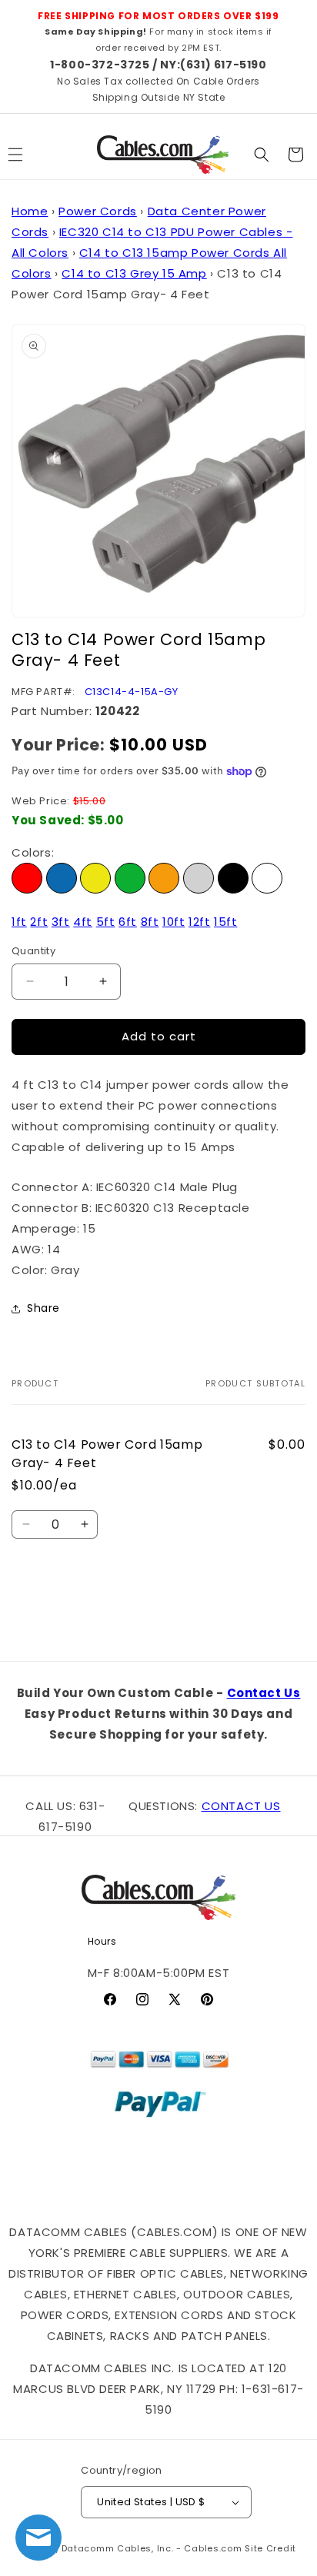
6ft (128, 922)
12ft (199, 922)
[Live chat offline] (38, 2538)
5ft (106, 922)
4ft (83, 922)
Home (30, 211)
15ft (225, 922)
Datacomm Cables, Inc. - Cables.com (152, 2548)
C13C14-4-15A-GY (132, 692)
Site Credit (270, 2548)
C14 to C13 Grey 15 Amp (134, 273)
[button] (262, 155)
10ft (174, 922)
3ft (61, 922)
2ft (39, 922)
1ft (19, 922)
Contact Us (264, 1693)
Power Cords (98, 211)
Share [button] (43, 1308)
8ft (150, 922)
